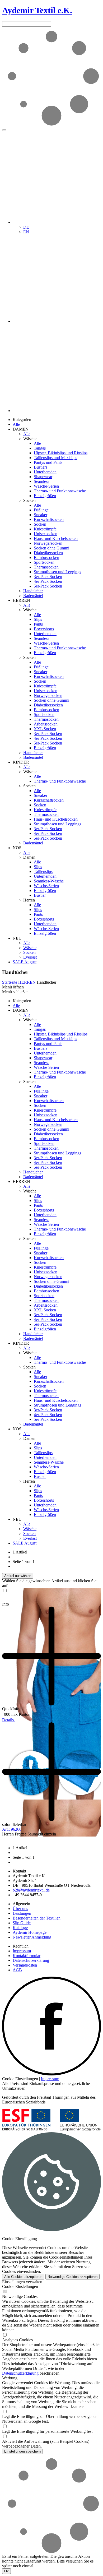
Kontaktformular (27, 1956)
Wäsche (30, 948)
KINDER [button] (21, 762)
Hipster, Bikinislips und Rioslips (61, 453)
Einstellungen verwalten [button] (22, 2282)
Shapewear (43, 477)
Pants (38, 624)
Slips (38, 619)
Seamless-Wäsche (49, 881)
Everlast (30, 957)
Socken (40, 524)
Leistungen (22, 1913)
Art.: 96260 (12, 1829)
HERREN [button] (21, 600)
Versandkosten (25, 1965)
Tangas (40, 448)
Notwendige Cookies (20, 2297)
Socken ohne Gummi (51, 548)
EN (26, 232)
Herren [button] (29, 900)
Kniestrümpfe (45, 529)
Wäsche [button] (30, 439)
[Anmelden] (57, 321)
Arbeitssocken (46, 724)
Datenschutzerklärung (31, 1960)
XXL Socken (45, 729)
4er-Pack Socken (48, 581)
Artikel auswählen (18, 1576)
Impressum (22, 1951)
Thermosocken (46, 567)
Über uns (20, 1909)
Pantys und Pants (48, 462)
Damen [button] (29, 857)
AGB (17, 1970)
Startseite (10, 982)
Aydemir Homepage (30, 1932)
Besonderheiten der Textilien (37, 1918)
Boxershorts (44, 629)
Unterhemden (45, 472)
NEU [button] (17, 938)
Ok (6, 2571)
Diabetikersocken (48, 553)
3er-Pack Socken (48, 577)
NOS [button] (17, 848)
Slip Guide (22, 1923)
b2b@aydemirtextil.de (31, 1890)
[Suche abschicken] (4, 130)
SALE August (25, 962)
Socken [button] (29, 500)
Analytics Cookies (17, 2340)
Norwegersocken (48, 543)
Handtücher (33, 591)
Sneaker (41, 515)
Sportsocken (44, 562)
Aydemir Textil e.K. (37, 10)
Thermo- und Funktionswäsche (60, 491)
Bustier (40, 895)
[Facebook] (51, 2074)
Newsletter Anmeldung (32, 1937)
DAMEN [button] (21, 429)
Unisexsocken (46, 534)
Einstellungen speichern (22, 2451)
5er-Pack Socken (48, 586)
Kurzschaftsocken (49, 519)
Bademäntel (33, 596)
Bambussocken (46, 558)
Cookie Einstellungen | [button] (21, 2079)
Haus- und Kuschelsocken (56, 538)
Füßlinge (41, 510)
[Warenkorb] (57, 411)
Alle (16, 424)
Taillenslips (43, 871)
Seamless (41, 481)
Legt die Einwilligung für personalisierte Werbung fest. (48, 2431)
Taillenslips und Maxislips (55, 458)
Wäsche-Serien (46, 486)
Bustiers (41, 467)
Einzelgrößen (45, 496)
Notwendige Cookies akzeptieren (72, 2277)
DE (26, 227)
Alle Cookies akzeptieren (23, 2277)
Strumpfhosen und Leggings (57, 572)
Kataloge (20, 1928)
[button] (57, 222)
